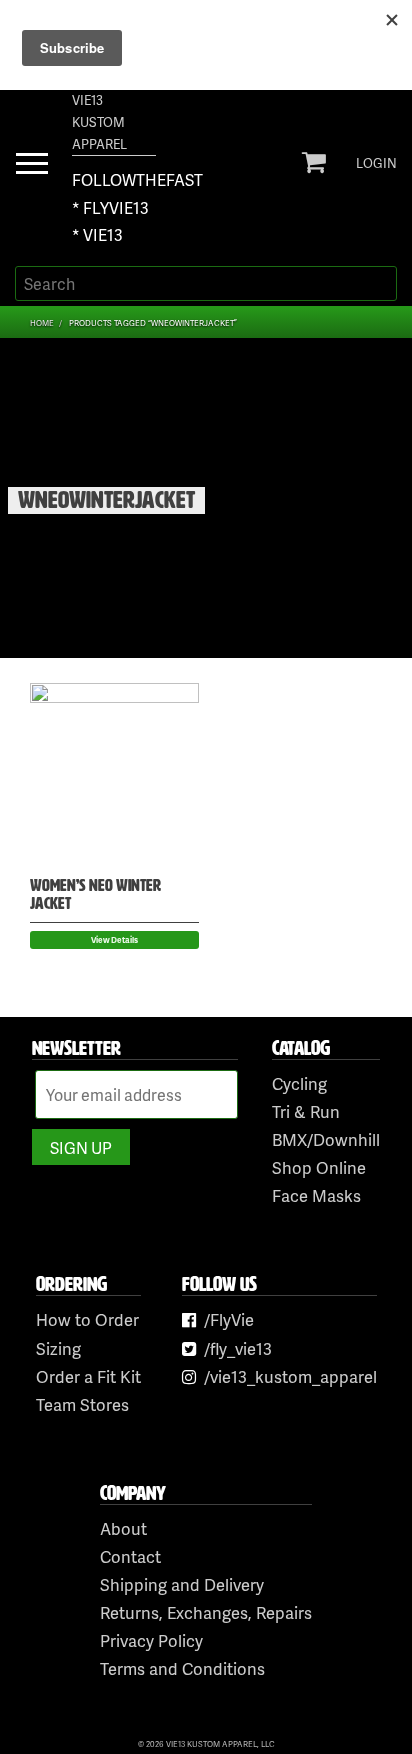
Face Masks (316, 1195)
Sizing (58, 1348)
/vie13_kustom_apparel (290, 1376)
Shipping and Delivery (182, 1584)
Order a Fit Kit (88, 1376)
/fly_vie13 (238, 1348)
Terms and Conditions (182, 1668)
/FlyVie (229, 1319)
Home (42, 322)
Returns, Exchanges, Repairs (206, 1612)
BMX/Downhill (326, 1139)
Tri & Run (306, 1111)
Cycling (299, 1083)
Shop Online (319, 1167)
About (123, 1528)
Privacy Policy (151, 1640)
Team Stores (82, 1404)
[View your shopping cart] (314, 162)
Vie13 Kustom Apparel (99, 122)
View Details (114, 939)
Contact (130, 1556)
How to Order (87, 1319)
